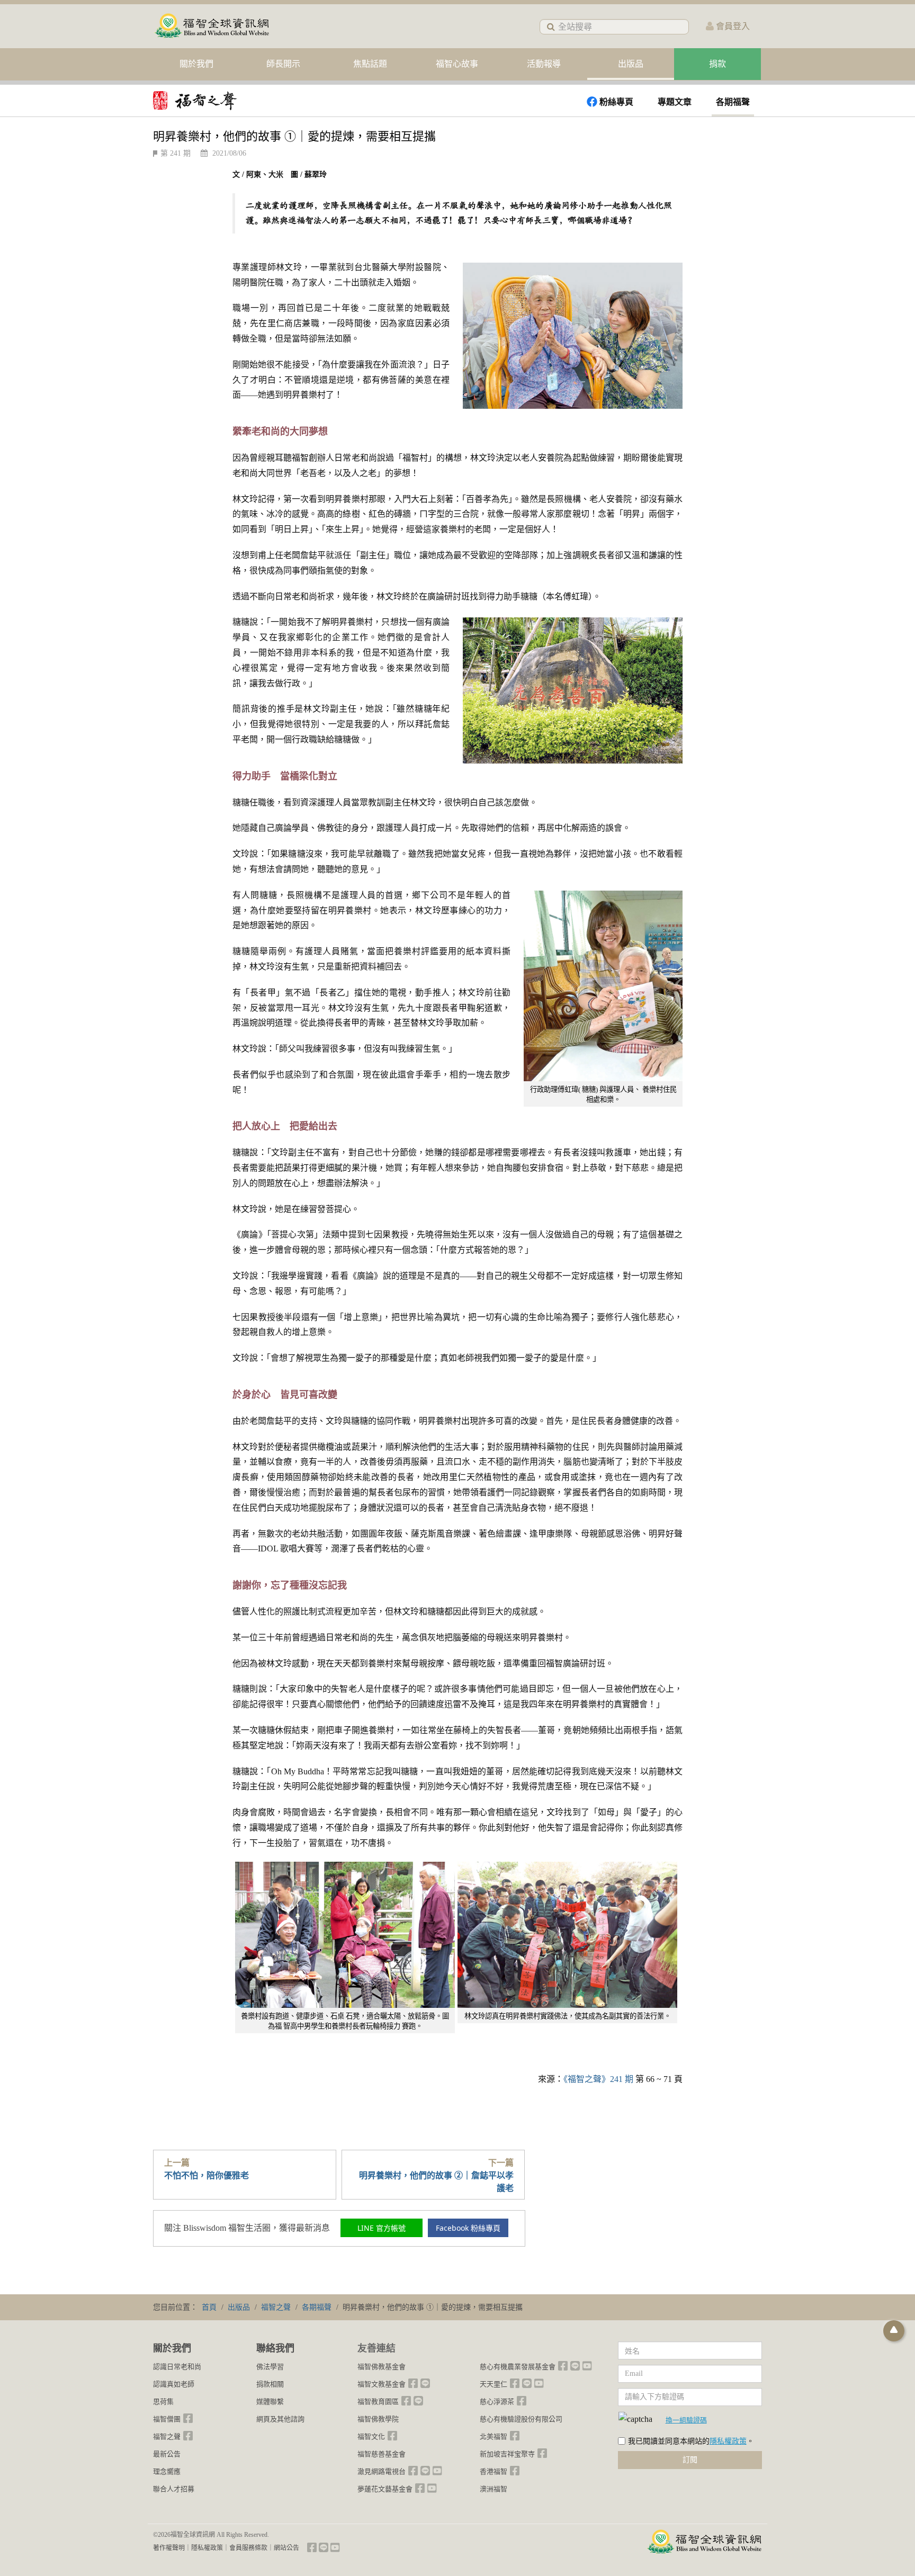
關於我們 (196, 64)
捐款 (717, 64)
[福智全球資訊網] (211, 26)
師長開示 (283, 64)
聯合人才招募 (174, 2489)
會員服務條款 (248, 2548)
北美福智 (494, 2436)
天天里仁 (494, 2384)
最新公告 (167, 2454)
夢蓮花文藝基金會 (385, 2489)
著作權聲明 (169, 2548)
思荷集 (163, 2402)
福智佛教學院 (378, 2419)
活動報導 (544, 64)
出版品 (631, 64)
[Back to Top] (894, 2331)
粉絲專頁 (616, 102)
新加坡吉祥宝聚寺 (507, 2454)
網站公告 (286, 2548)
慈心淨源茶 (497, 2402)
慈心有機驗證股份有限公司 (521, 2419)
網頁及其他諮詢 (280, 2419)
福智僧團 (167, 2419)
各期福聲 (733, 102)
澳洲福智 (494, 2489)
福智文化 (371, 2436)
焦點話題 (370, 64)
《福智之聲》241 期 (598, 2079)
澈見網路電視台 (382, 2471)
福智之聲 (167, 2436)
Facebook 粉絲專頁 (468, 2228)
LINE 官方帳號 (382, 2228)
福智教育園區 (378, 2402)
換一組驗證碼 (686, 2420)
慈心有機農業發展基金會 (518, 2367)
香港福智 (494, 2471)
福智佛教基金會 (382, 2367)
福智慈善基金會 (382, 2454)
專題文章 (675, 102)
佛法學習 (270, 2367)
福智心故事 (457, 64)
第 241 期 (176, 153)
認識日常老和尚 (177, 2367)
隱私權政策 (728, 2441)
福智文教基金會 (382, 2384)
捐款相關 (270, 2384)
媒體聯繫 (270, 2402)
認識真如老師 (174, 2384)
